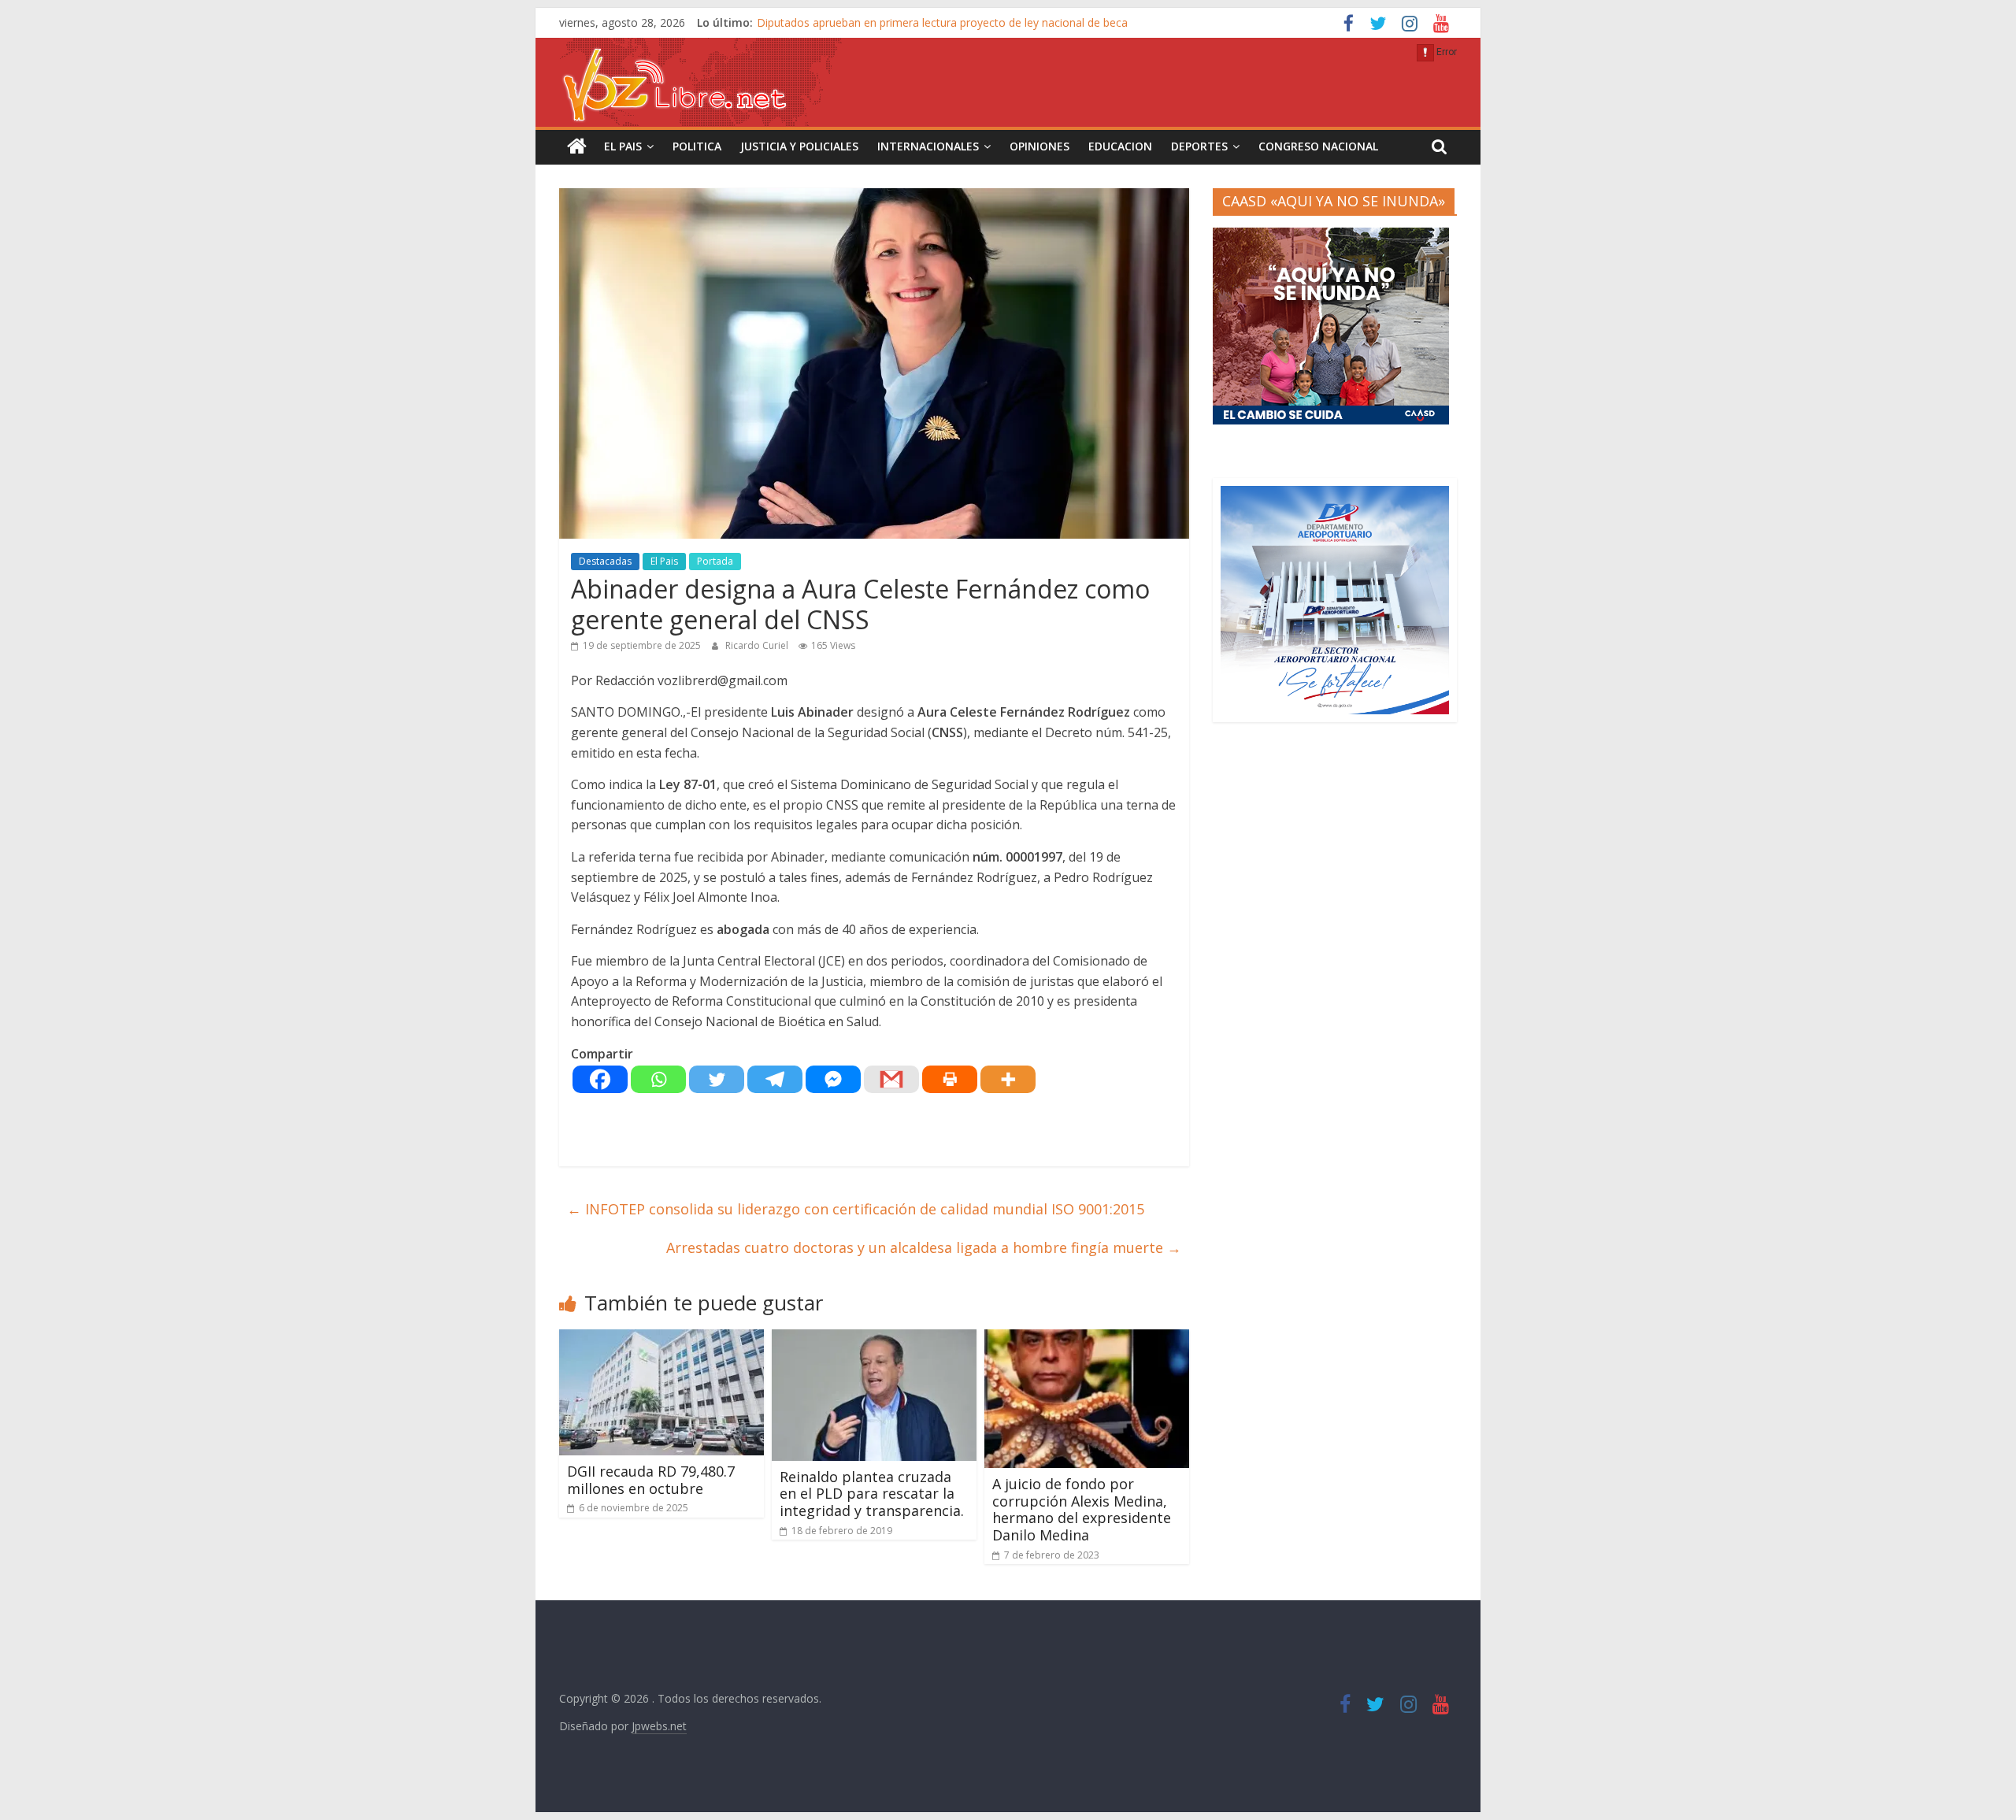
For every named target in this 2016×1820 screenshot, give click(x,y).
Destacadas (605, 561)
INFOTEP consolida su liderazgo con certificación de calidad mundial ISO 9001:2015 (856, 1209)
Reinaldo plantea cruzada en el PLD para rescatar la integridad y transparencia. (872, 1494)
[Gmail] (891, 1079)
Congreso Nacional (1318, 146)
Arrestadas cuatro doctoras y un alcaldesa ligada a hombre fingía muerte (924, 1247)
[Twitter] (717, 1079)
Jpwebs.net (659, 1726)
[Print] (950, 1079)
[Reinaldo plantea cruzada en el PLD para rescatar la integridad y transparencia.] (874, 1339)
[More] (1008, 1079)
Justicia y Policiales (799, 146)
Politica (697, 146)
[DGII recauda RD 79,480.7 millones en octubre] (661, 1339)
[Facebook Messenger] (833, 1079)
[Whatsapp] (658, 1079)
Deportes (1199, 146)
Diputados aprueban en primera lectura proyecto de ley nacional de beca (942, 22)
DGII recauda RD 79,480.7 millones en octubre (651, 1480)
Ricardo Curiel (758, 645)
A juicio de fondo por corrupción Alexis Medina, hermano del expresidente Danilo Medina (1082, 1509)
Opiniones (1039, 146)
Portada (715, 561)
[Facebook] (600, 1079)
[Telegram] (775, 1079)
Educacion (1120, 146)
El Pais (623, 146)
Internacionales (928, 146)
